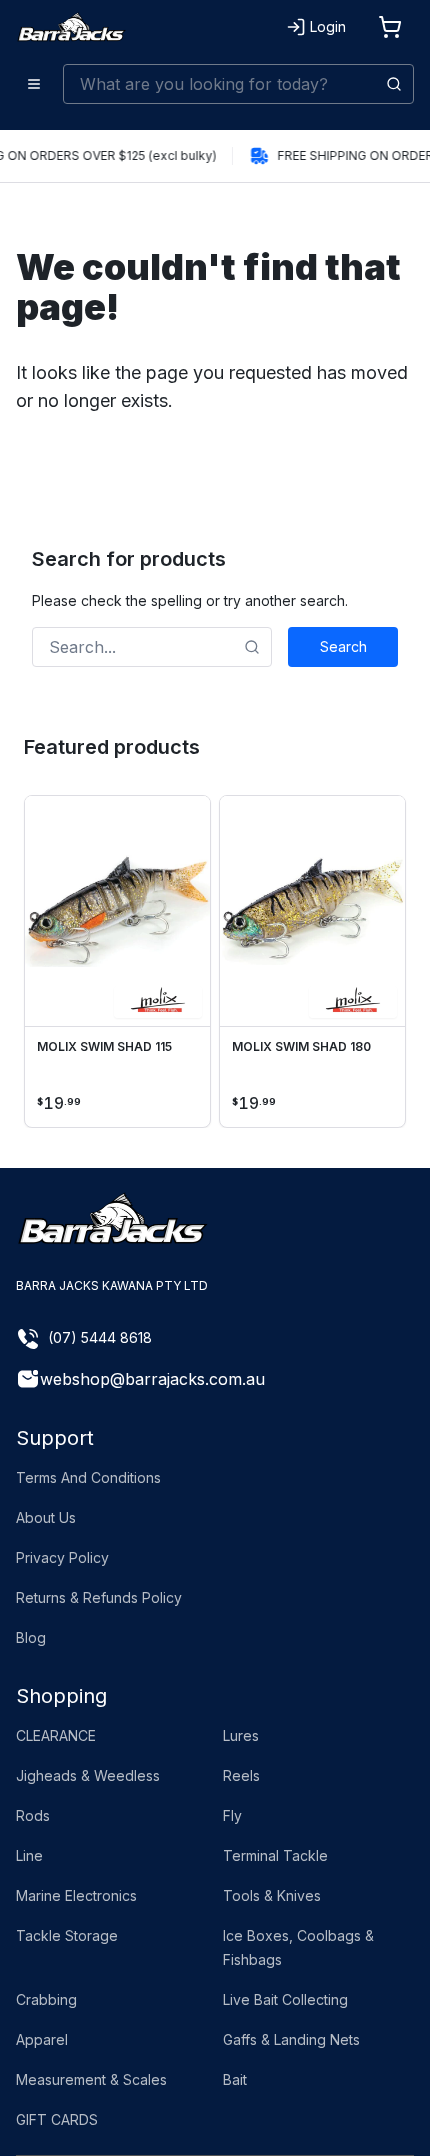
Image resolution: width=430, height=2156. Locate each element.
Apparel (42, 2039)
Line (29, 1855)
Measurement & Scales (91, 2079)
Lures (241, 1735)
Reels (241, 1775)
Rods (33, 1815)
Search (343, 646)
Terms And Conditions (88, 1477)
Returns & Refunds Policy (99, 1597)
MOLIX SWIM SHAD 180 (301, 1046)
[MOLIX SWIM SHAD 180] (312, 911)
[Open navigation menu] (33, 84)
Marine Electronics (76, 1895)
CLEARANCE (56, 1735)
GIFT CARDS (57, 2119)
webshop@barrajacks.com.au (152, 1379)
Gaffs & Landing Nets (291, 2039)
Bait (235, 2079)
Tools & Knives (272, 1895)
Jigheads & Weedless (88, 1775)
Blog (31, 1637)
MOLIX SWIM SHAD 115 (104, 1046)
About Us (46, 1517)
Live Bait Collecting (285, 1999)
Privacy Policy (62, 1557)
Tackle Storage (67, 1935)
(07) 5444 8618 (100, 1337)
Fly (232, 1815)
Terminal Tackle (275, 1855)
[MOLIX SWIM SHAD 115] (117, 911)
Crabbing (46, 1999)
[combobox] (238, 84)
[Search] (394, 84)
